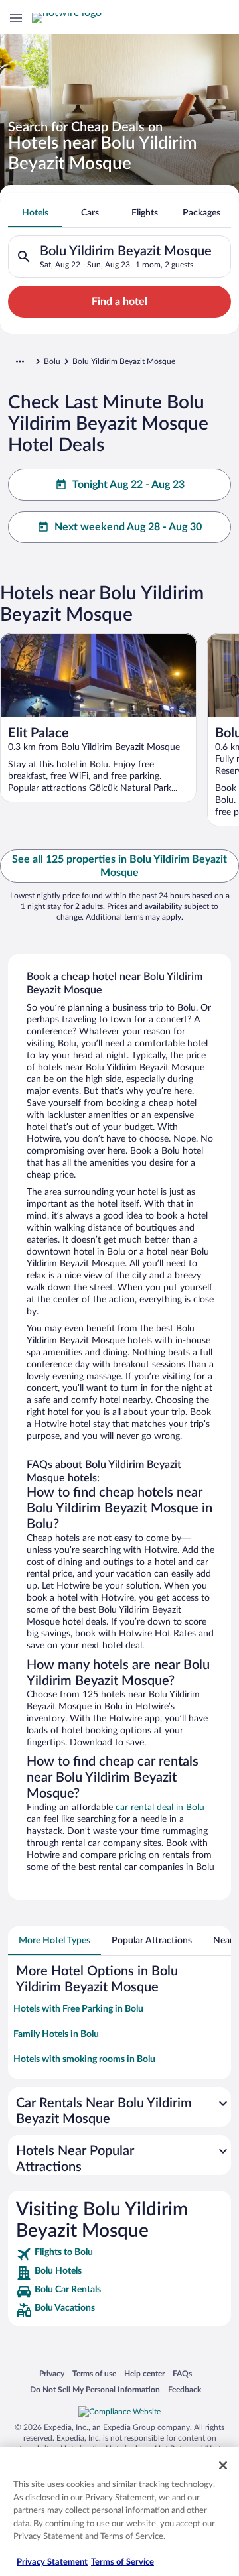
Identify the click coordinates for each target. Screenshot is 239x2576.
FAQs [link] (182, 2373)
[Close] (223, 2465)
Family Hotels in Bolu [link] (56, 2034)
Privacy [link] (52, 2373)
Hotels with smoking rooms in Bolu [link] (84, 2059)
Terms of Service (122, 2562)
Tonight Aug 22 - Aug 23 (128, 485)
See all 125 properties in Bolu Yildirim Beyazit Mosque (119, 866)
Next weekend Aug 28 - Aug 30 (128, 527)
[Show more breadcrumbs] (20, 361)
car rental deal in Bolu (160, 1808)
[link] (119, 2254)
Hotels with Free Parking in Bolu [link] (78, 2009)
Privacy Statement (52, 2562)
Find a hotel (119, 302)
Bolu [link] (52, 361)
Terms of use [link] (94, 2373)
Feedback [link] (185, 2389)
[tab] (35, 213)
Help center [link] (144, 2373)
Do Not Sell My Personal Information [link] (95, 2389)
